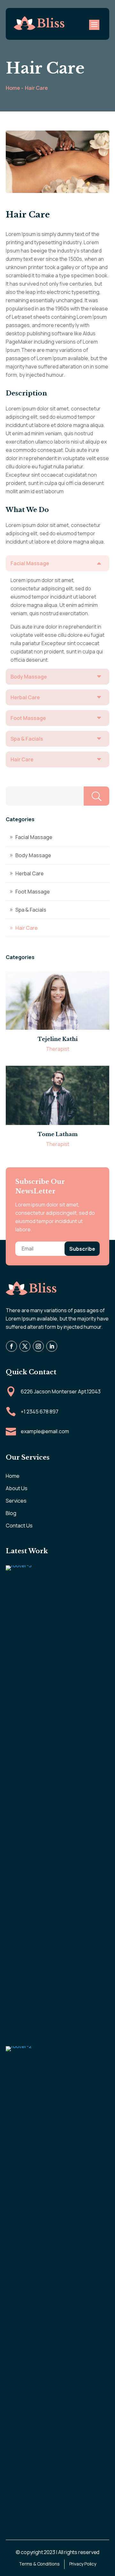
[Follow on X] (25, 1346)
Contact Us (19, 1526)
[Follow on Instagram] (38, 1346)
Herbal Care (30, 873)
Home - (15, 88)
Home (13, 1476)
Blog (11, 1513)
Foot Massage (33, 892)
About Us (17, 1488)
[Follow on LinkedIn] (51, 1346)
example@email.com (45, 1431)
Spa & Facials (31, 910)
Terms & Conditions (39, 2564)
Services (16, 1501)
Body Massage (33, 855)
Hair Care (36, 88)
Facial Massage (34, 837)
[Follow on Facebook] (11, 1346)
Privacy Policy (83, 2564)
